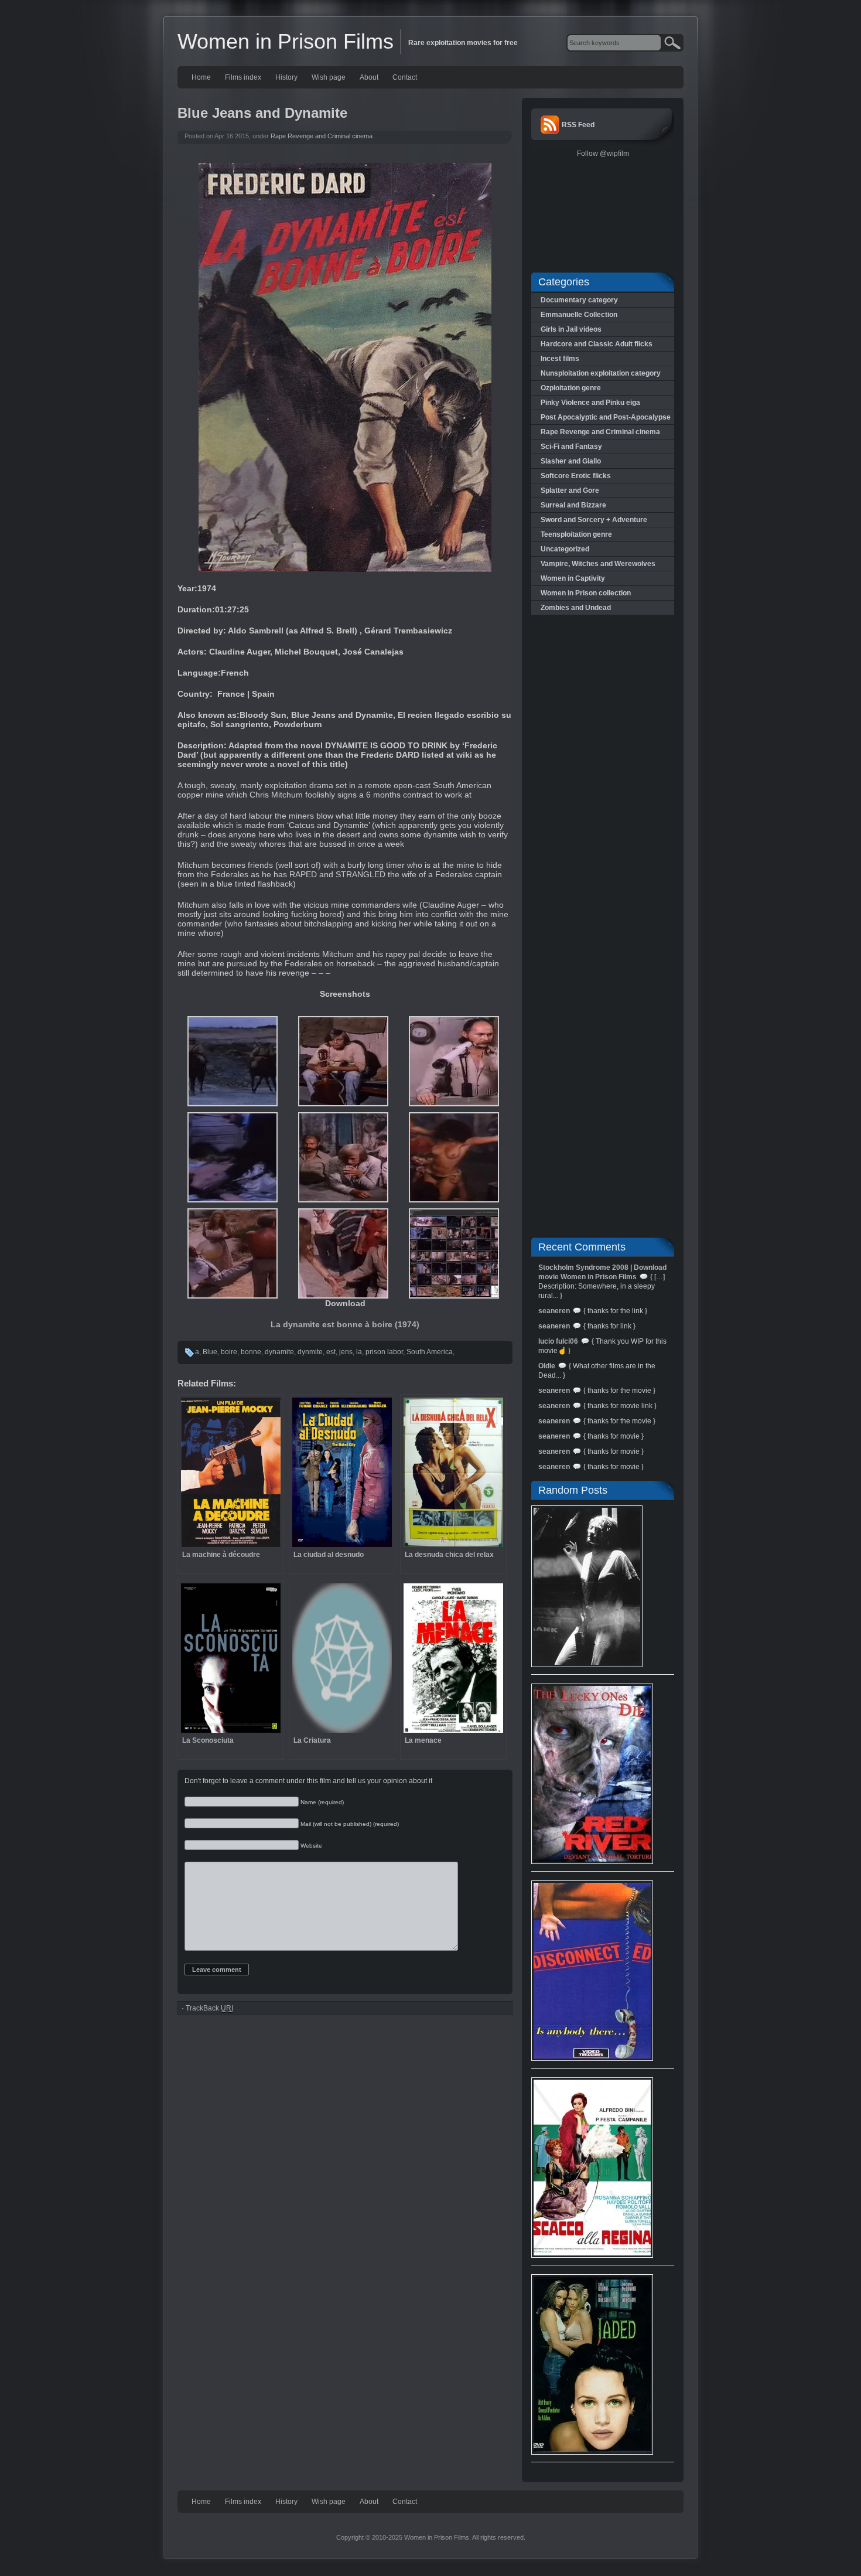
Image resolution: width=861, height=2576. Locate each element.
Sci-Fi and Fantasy (571, 447)
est (331, 1352)
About (369, 77)
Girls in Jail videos (571, 329)
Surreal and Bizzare (573, 505)
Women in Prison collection (586, 593)
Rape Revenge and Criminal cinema (322, 136)
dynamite (279, 1352)
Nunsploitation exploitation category (601, 373)
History (286, 77)
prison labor (384, 1352)
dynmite (310, 1352)
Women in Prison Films (286, 41)
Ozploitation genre (571, 388)
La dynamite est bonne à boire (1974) (345, 1324)
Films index (243, 77)
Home (201, 77)
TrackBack (209, 2008)
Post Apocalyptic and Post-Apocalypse (606, 417)
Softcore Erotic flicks (576, 476)
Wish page (329, 77)
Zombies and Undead (576, 608)
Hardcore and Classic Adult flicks (597, 344)
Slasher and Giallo (571, 461)
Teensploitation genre (576, 534)
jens (346, 1352)
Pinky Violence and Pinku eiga (590, 403)
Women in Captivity (573, 578)
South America (430, 1352)
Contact (405, 77)
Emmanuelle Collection (579, 315)
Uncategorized (565, 549)
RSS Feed (578, 125)
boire (229, 1352)
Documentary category (579, 300)
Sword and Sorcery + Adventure (594, 520)
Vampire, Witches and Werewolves (598, 564)
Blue (210, 1352)
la (359, 1352)
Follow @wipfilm (603, 154)
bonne (251, 1352)
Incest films (560, 359)
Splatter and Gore (570, 490)
